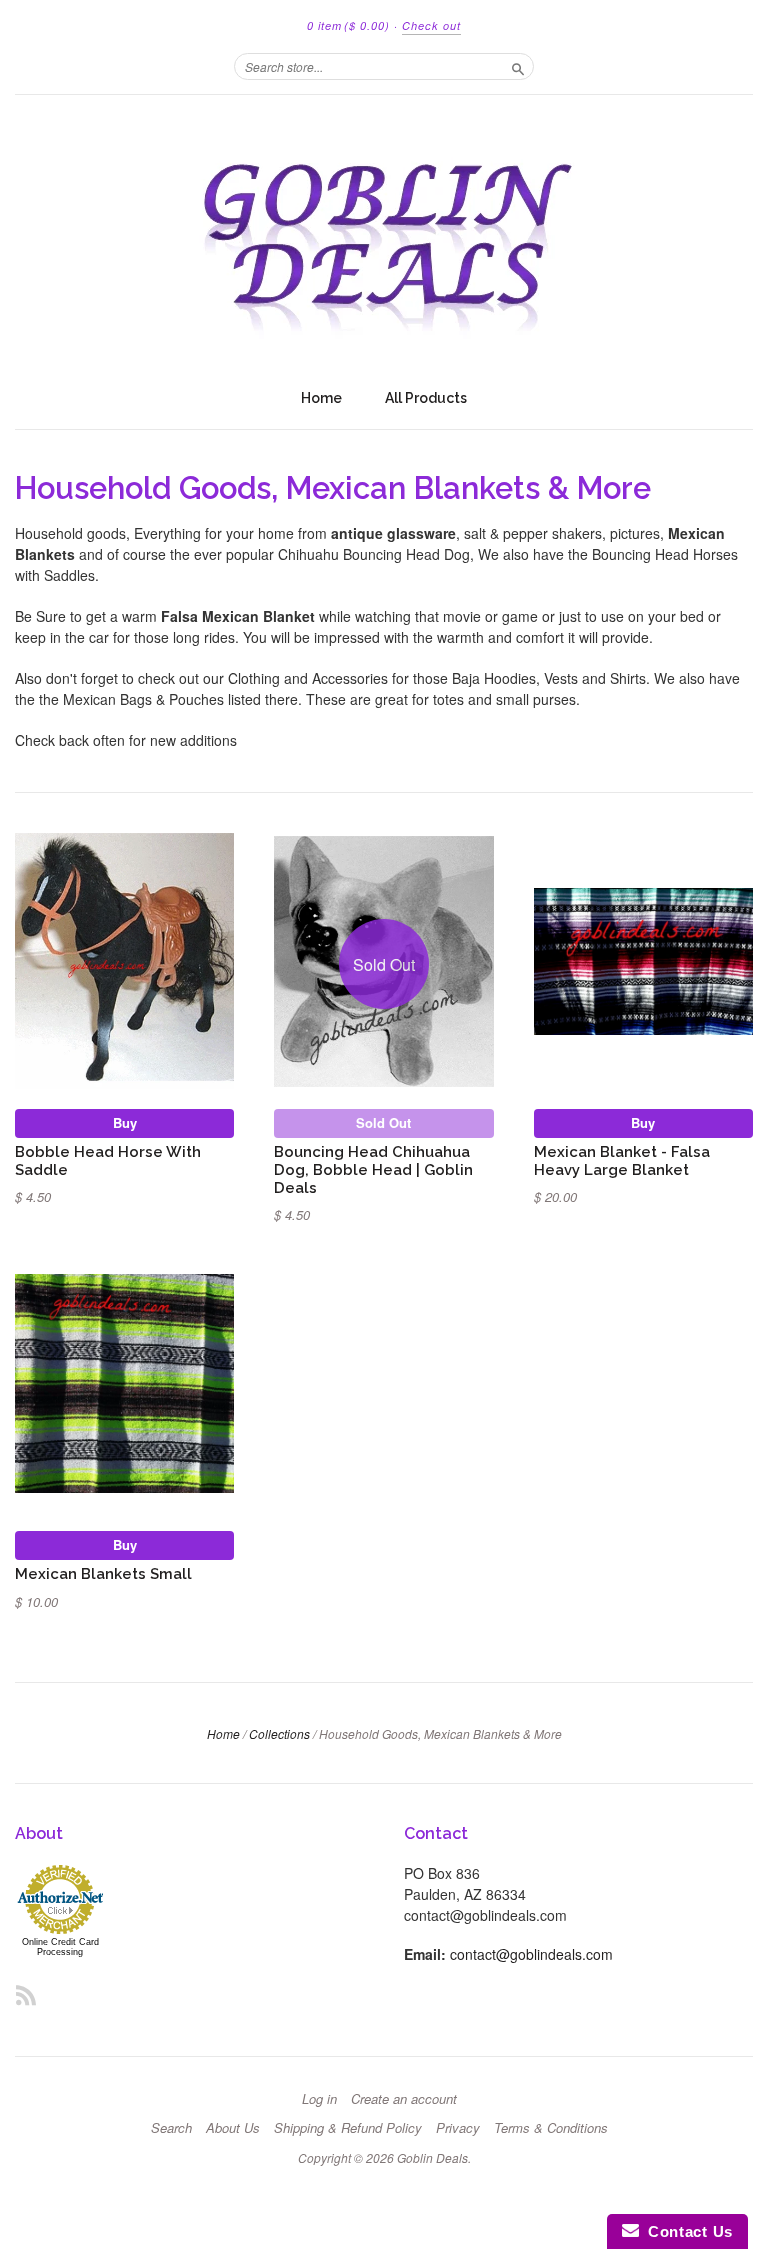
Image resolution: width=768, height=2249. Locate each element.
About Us (233, 2128)
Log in (319, 2099)
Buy (125, 1122)
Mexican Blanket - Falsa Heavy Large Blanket (622, 1160)
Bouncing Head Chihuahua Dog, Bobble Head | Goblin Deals (373, 1169)
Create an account (404, 2099)
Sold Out (383, 1122)
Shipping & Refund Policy (348, 2128)
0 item (348, 25)
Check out (431, 25)
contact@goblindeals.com (531, 1954)
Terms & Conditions (551, 2128)
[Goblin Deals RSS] (26, 1994)
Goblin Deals (432, 2157)
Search (171, 2128)
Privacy (458, 2128)
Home (321, 398)
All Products (426, 398)
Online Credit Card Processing (60, 1947)
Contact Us (686, 2231)
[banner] (384, 236)
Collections (279, 1733)
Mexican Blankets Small (103, 1573)
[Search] (518, 66)
